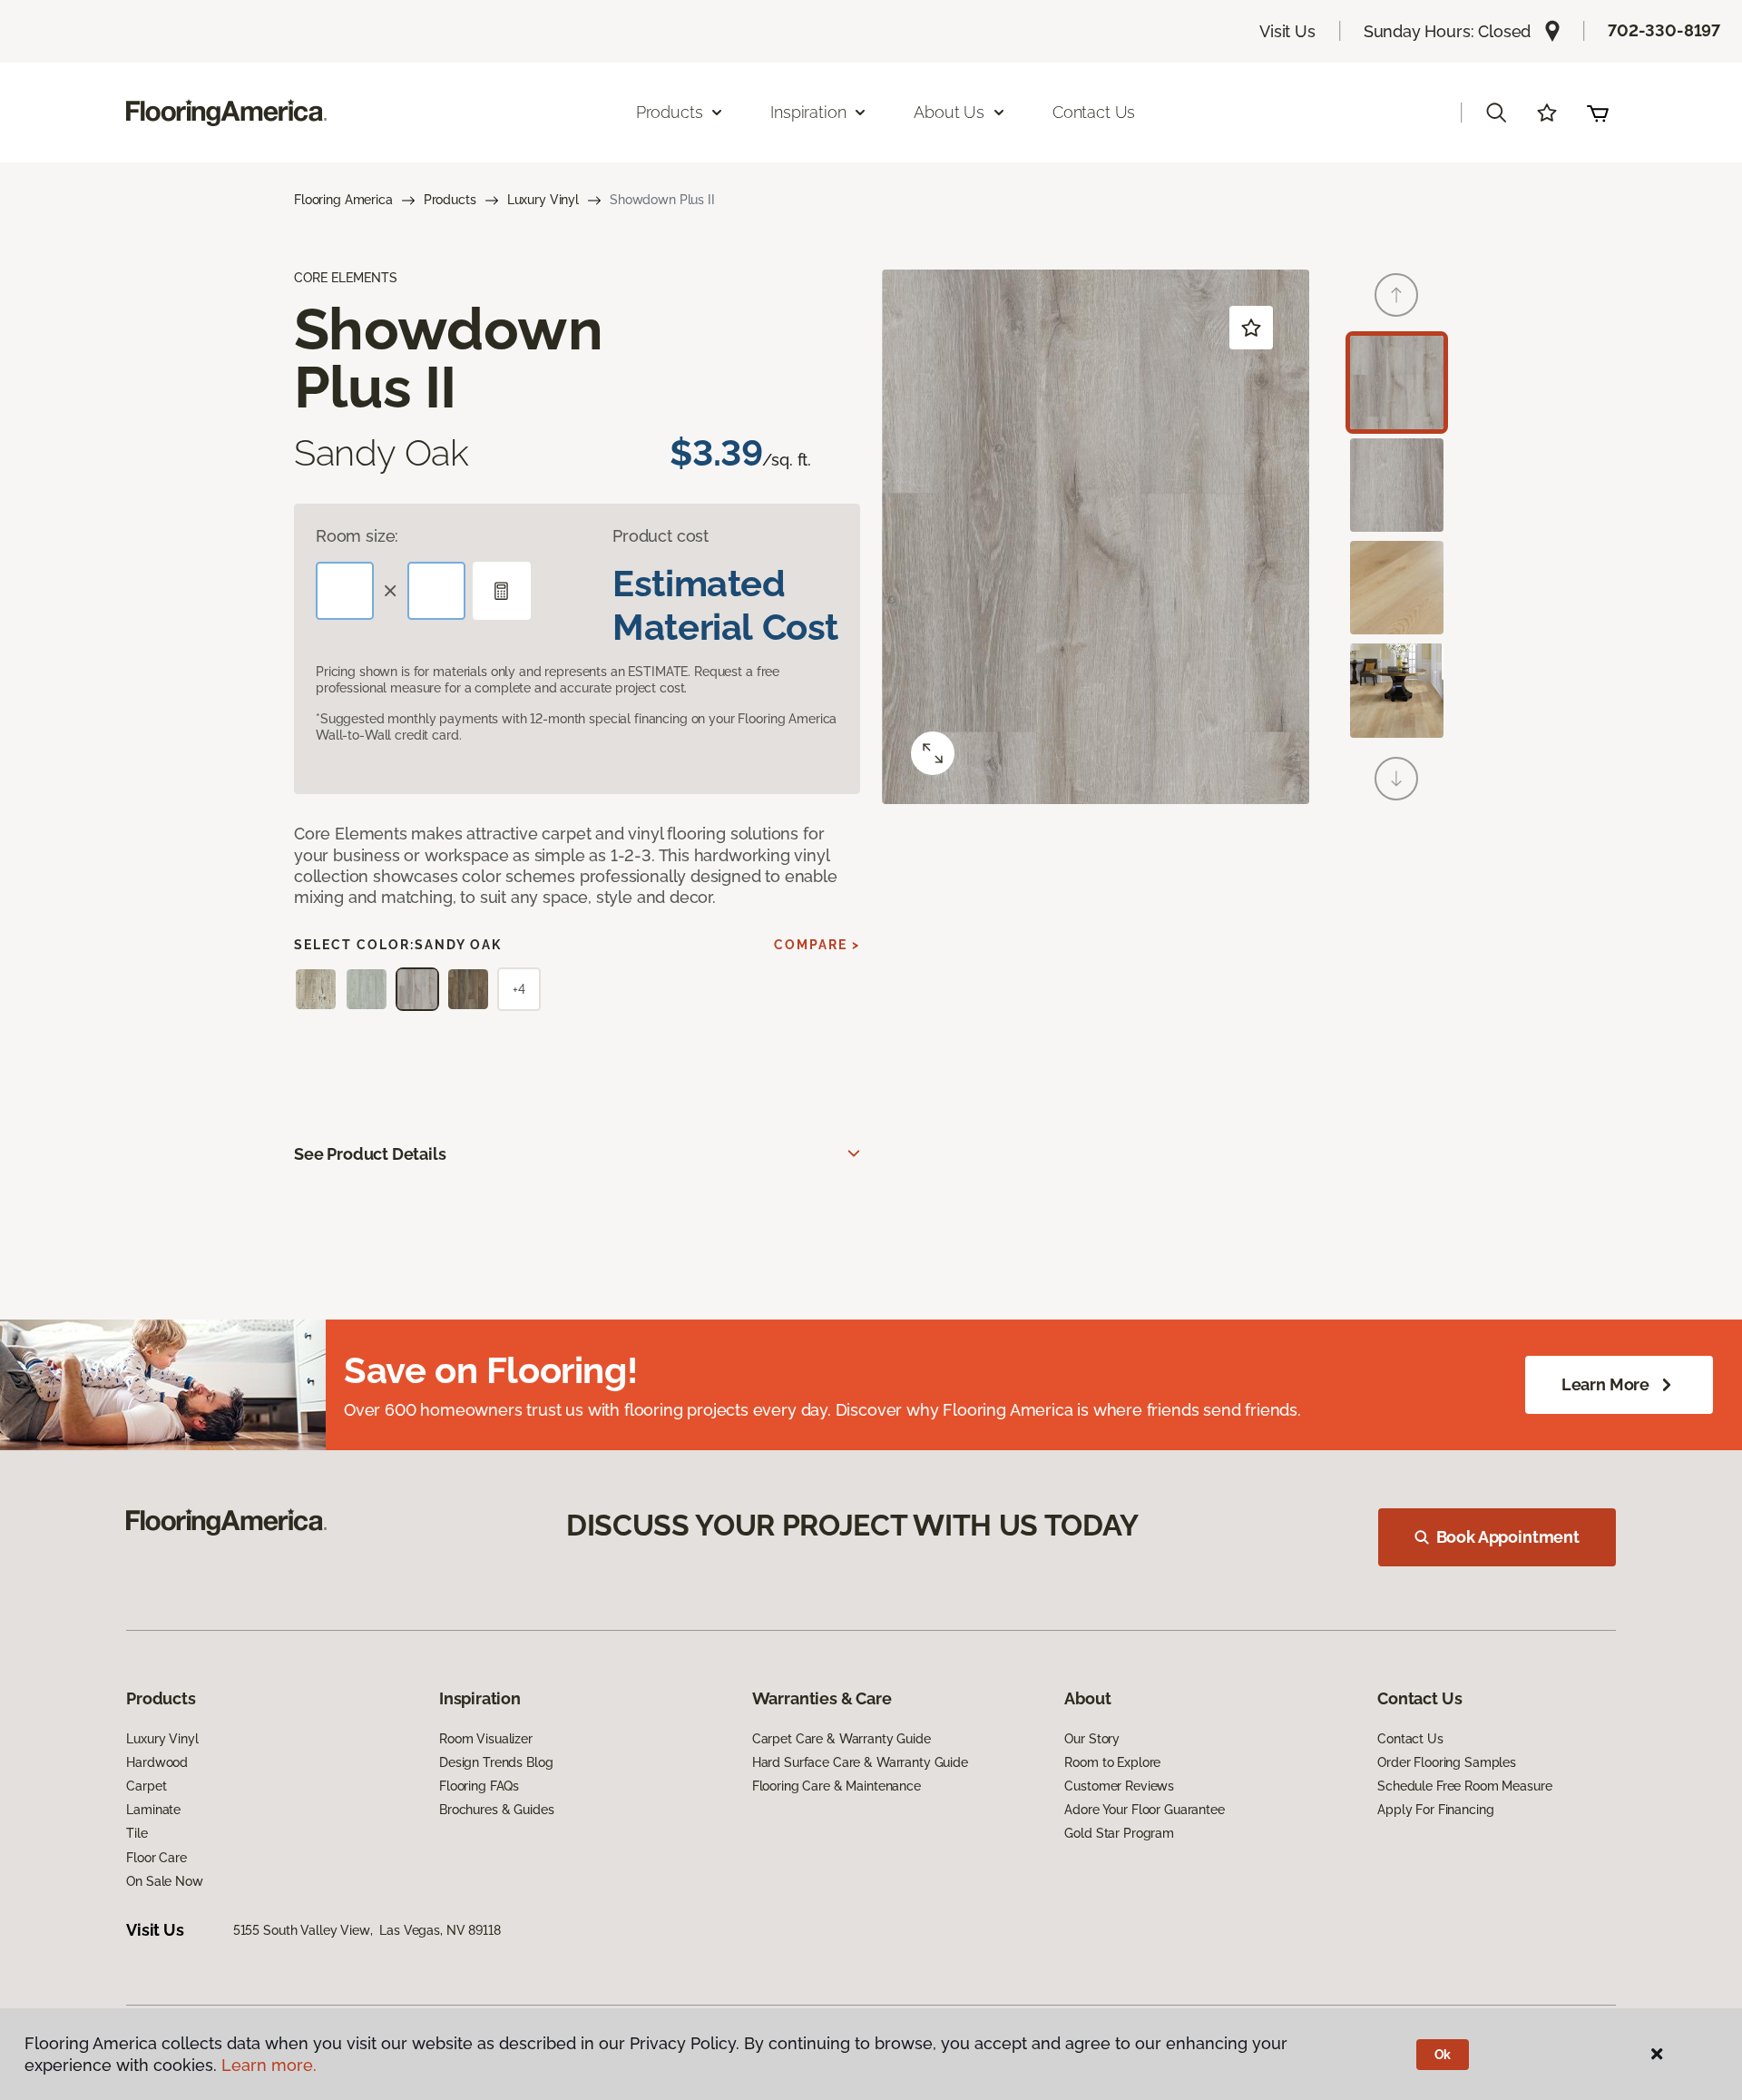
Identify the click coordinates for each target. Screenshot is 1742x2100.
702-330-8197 (1664, 30)
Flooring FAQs (479, 1786)
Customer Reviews (1119, 1786)
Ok (1443, 2055)
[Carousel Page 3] (1397, 588)
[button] (1496, 113)
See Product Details (370, 1154)
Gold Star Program (1119, 1833)
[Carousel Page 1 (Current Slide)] (1397, 383)
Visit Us (1287, 31)
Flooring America (343, 200)
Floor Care (157, 1858)
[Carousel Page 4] (1397, 690)
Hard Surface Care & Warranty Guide (860, 1762)
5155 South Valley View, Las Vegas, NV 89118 (367, 1930)
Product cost (661, 536)
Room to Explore (1112, 1762)
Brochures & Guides (496, 1810)
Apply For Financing (1435, 1810)
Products (450, 200)
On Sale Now (164, 1881)
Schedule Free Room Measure (1464, 1786)
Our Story (1092, 1739)
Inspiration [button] (808, 112)
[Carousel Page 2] (1397, 485)
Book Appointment (1508, 1537)
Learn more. (269, 2065)
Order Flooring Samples (1447, 1762)
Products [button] (670, 112)
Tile (137, 1833)
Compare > (817, 945)
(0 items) (1598, 113)
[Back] (1396, 295)
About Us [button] (949, 112)
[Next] (1396, 779)
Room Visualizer (486, 1739)
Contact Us (1094, 112)
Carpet (146, 1786)
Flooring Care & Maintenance (837, 1786)
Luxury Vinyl (543, 200)
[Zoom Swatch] (933, 753)
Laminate (153, 1810)
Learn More (1605, 1384)
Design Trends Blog (496, 1762)
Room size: (357, 536)
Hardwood (157, 1762)
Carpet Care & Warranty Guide (842, 1739)
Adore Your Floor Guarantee (1144, 1810)
